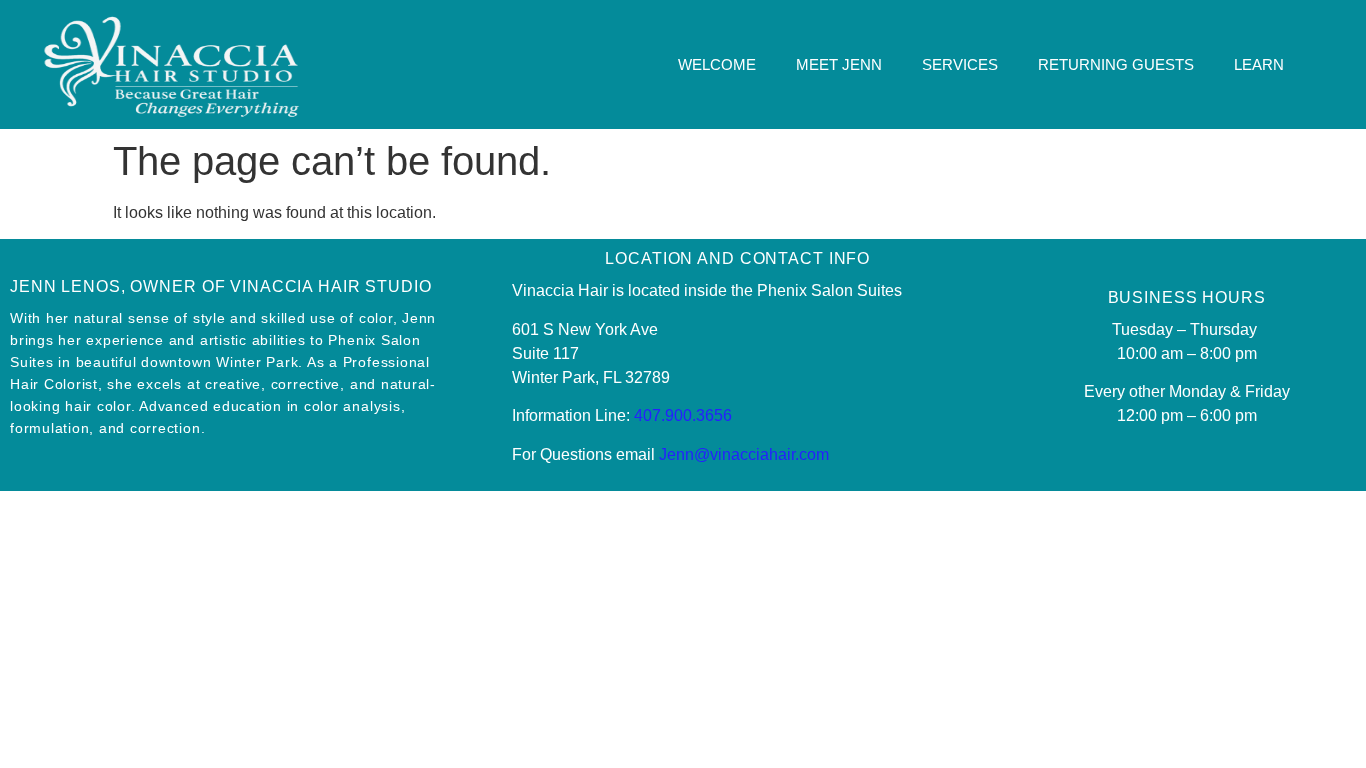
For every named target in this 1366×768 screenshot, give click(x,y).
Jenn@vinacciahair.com (744, 454)
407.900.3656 (683, 415)
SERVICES (960, 64)
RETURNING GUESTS (1116, 64)
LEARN (1259, 64)
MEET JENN (839, 64)
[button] (1346, 65)
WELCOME (717, 64)
